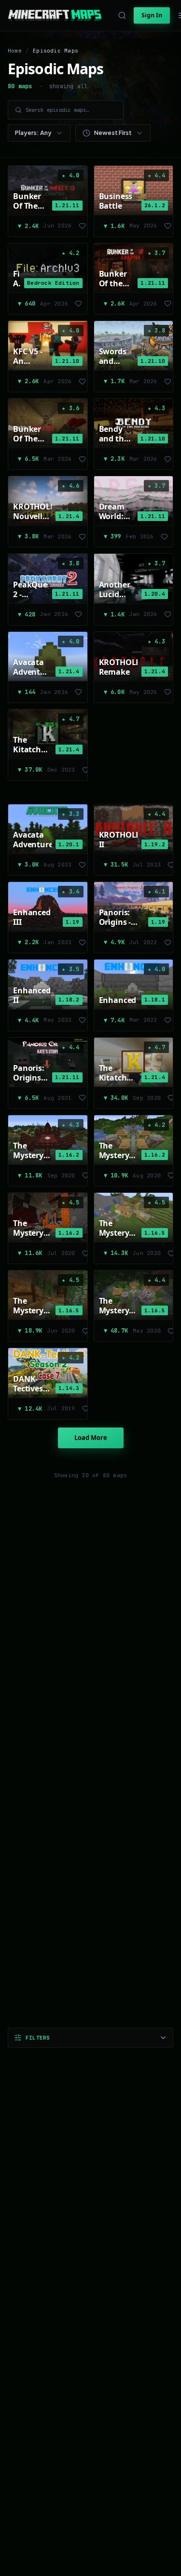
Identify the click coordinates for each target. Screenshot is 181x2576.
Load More (91, 1438)
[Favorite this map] (82, 226)
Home (15, 51)
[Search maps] (122, 15)
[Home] (55, 15)
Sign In (152, 15)
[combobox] (39, 133)
